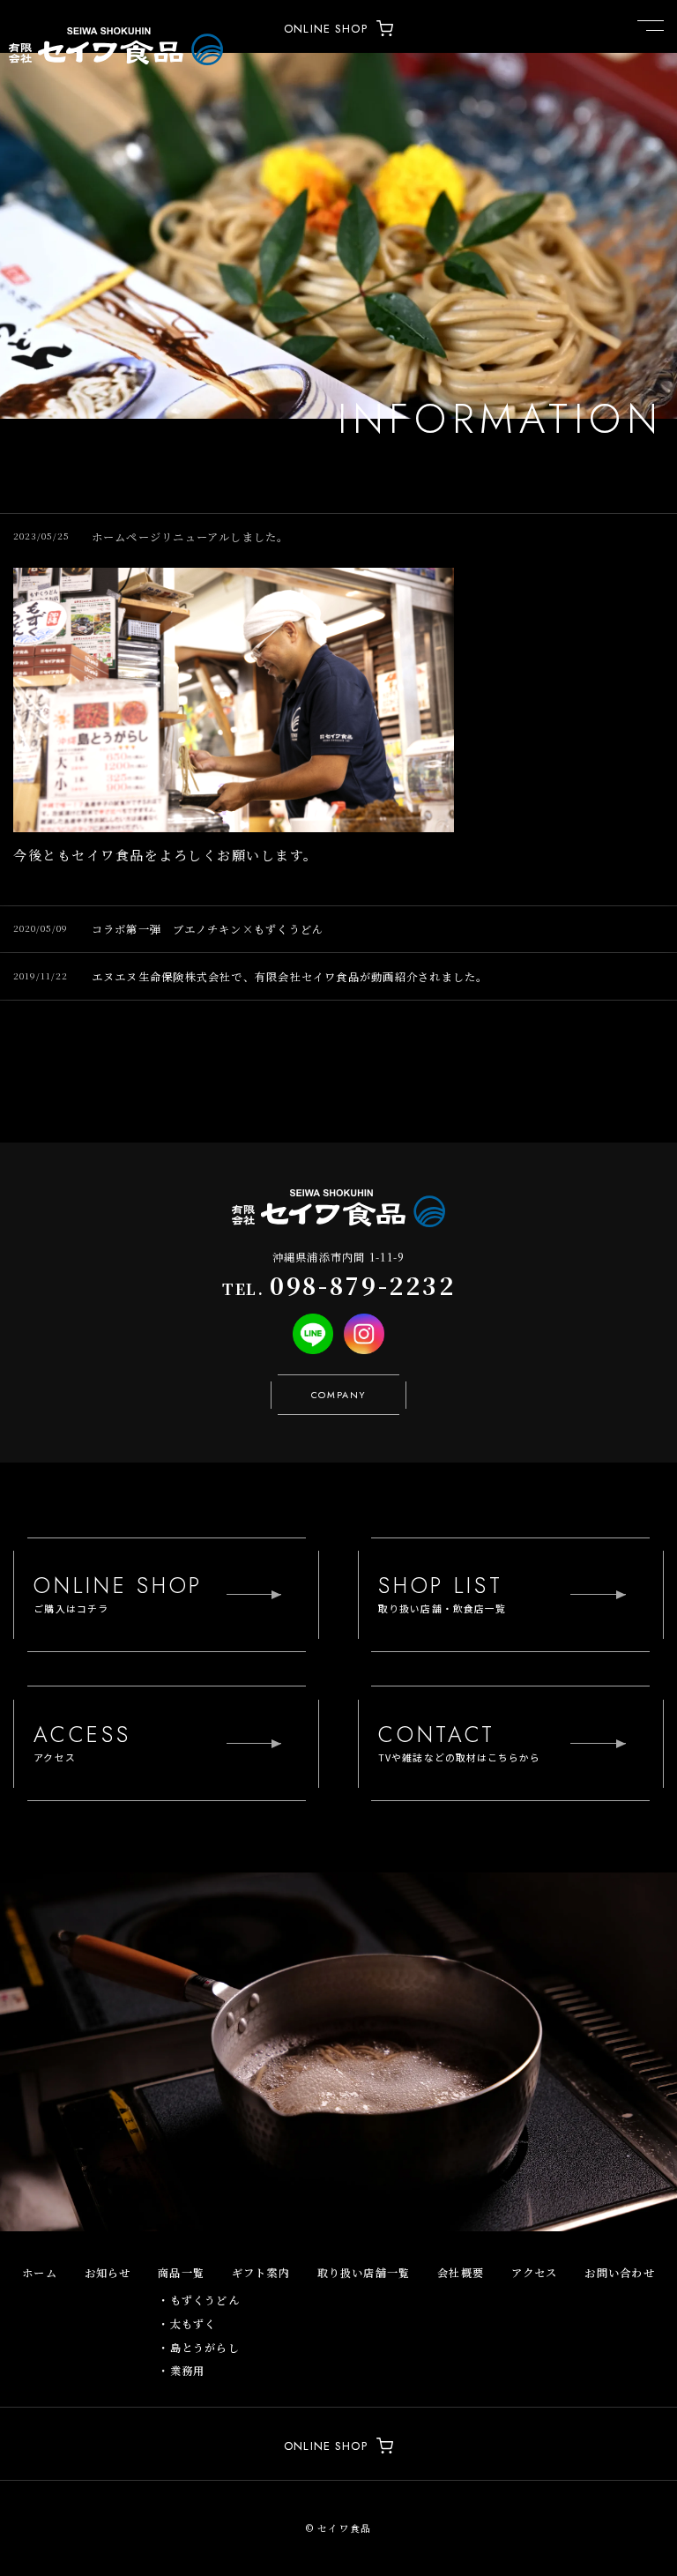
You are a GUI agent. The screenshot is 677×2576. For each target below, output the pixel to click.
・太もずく (187, 2324)
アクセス (535, 2273)
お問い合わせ (619, 2273)
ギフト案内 (261, 2273)
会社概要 (461, 2273)
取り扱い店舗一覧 (364, 2273)
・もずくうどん (199, 2300)
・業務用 (181, 2371)
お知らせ (108, 2273)
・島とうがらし (199, 2348)
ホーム (40, 2273)
